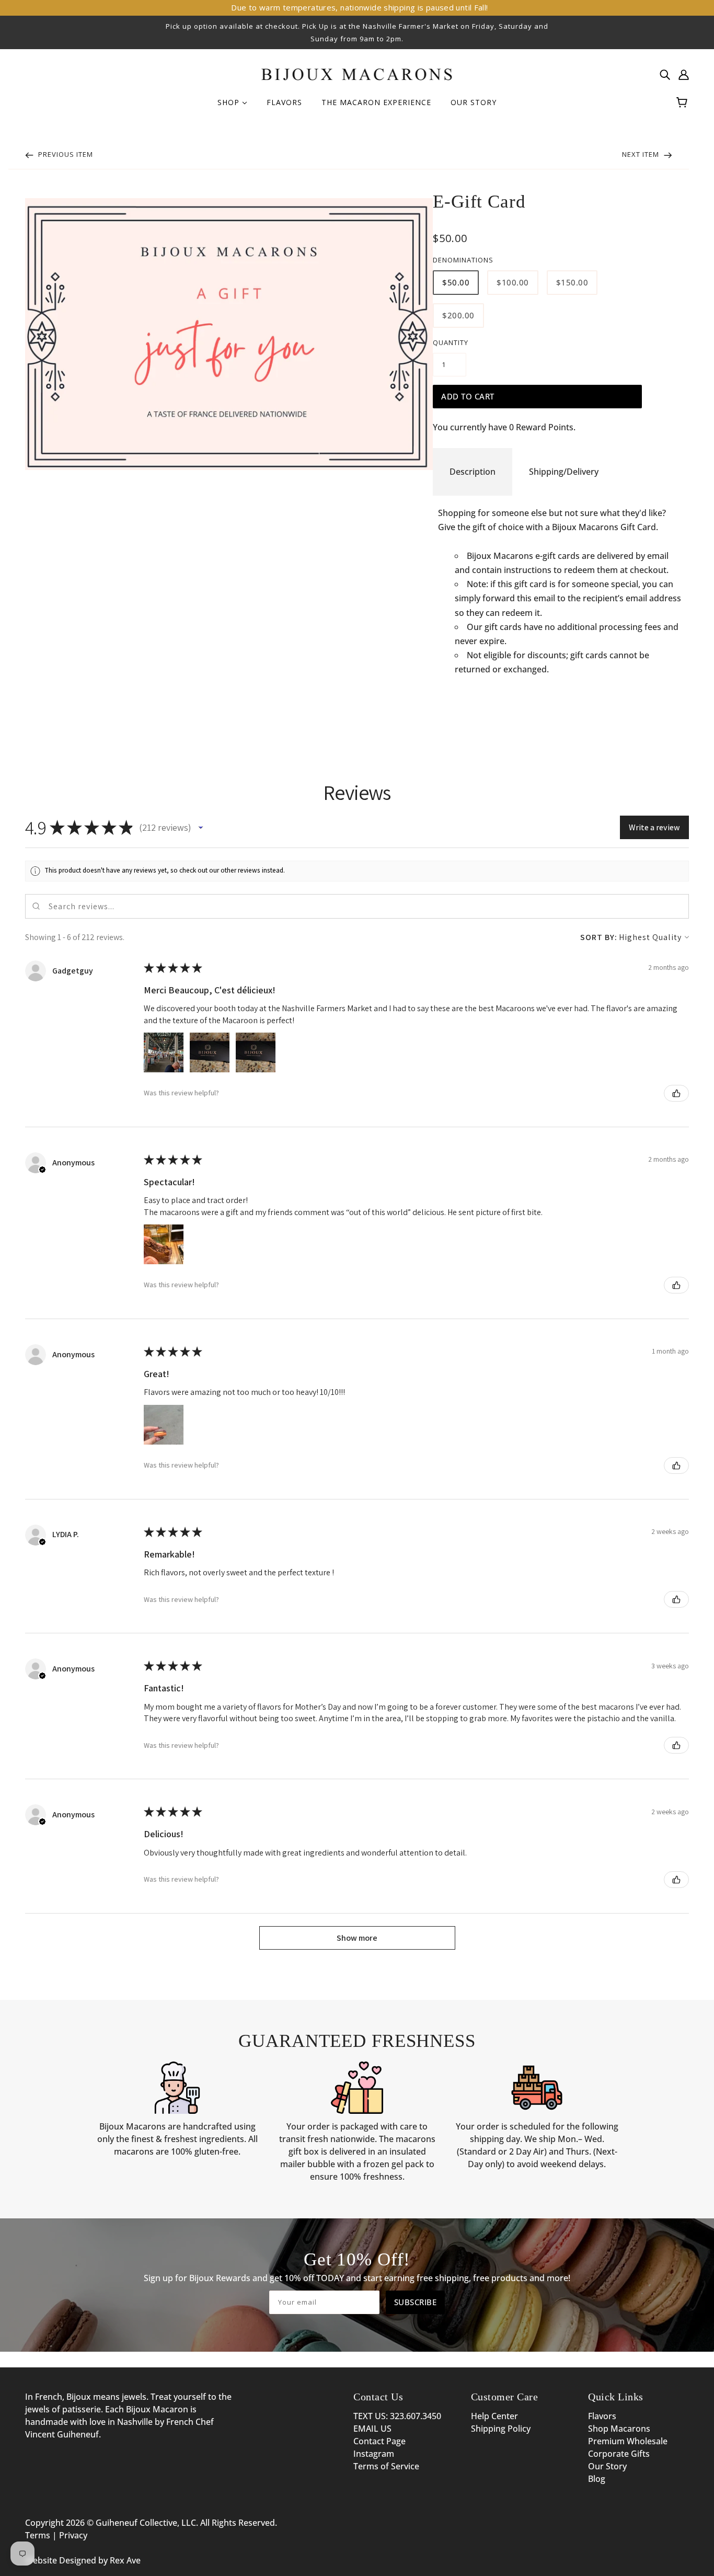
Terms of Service (386, 2466)
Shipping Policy (501, 2429)
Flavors (602, 2416)
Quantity (451, 342)
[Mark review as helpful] (676, 1093)
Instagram (374, 2454)
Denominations (463, 260)
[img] (665, 74)
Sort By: (599, 937)
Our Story (607, 2466)
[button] (201, 828)
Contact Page (379, 2441)
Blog (597, 2479)
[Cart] (683, 102)
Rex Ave (125, 2560)
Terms (38, 2535)
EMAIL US (372, 2429)
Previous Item (65, 154)
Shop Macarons (619, 2429)
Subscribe (416, 2302)
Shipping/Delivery (564, 472)
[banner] (357, 73)
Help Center (494, 2416)
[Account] (684, 74)
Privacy (73, 2535)
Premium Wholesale (628, 2441)
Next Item (642, 154)
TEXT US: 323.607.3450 (397, 2416)
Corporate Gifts (619, 2454)
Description (473, 472)
